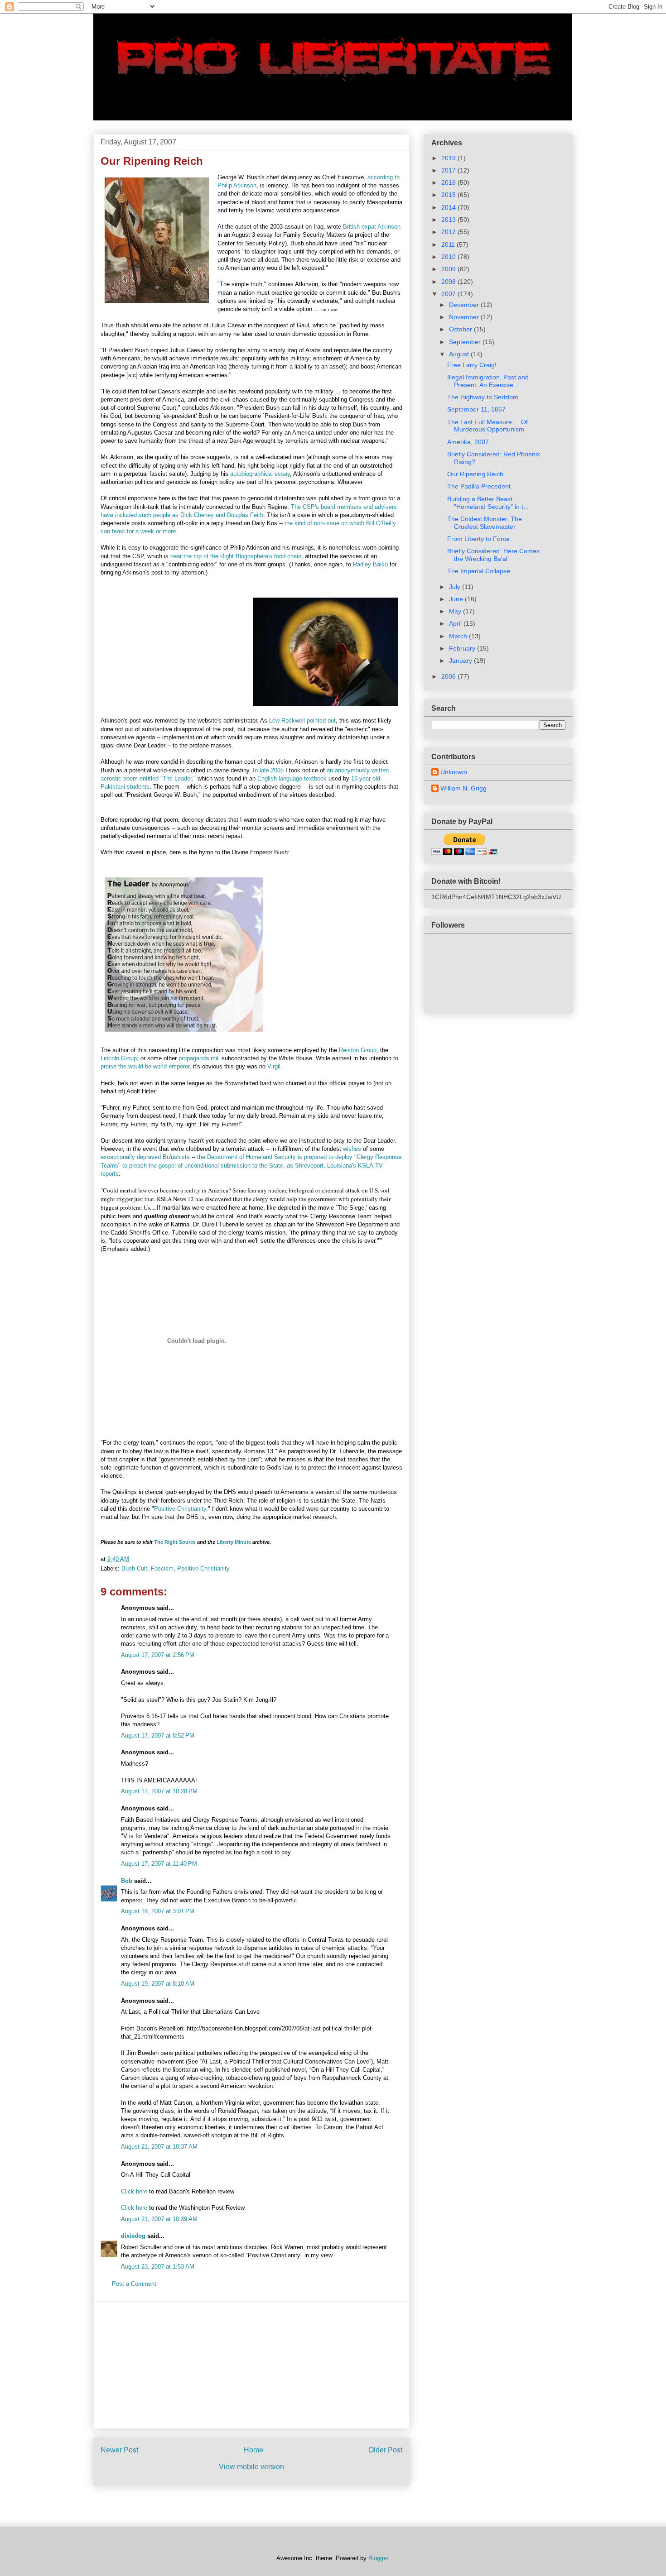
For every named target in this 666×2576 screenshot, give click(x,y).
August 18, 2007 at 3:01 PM (158, 1911)
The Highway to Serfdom (483, 397)
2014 (449, 207)
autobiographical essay (260, 474)
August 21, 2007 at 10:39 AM (159, 2219)
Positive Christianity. (181, 1509)
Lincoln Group (119, 1058)
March (459, 636)
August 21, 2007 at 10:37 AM (159, 2147)
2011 (449, 244)
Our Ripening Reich (475, 474)
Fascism (162, 1568)
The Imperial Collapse (479, 571)
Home (253, 2450)
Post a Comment (134, 2284)
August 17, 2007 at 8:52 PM (158, 1736)
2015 (449, 195)
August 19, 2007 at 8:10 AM (158, 1984)
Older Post (385, 2450)
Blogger (378, 2558)
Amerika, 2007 (468, 442)
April (456, 623)
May (456, 611)
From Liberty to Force (478, 539)
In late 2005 (268, 770)
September (466, 342)
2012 (449, 232)
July (456, 587)
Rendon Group (358, 1050)
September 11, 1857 (476, 409)
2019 (449, 158)
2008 (449, 282)
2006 (449, 676)
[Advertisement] (251, 2365)
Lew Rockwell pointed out (302, 721)
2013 (449, 220)
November (465, 317)
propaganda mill (199, 1058)
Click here (134, 2191)
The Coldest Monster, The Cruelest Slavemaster (485, 523)
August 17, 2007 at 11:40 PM (159, 1864)
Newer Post (119, 2450)
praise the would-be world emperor (145, 1066)
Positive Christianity (203, 1568)
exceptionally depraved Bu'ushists (145, 1157)
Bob (127, 1881)
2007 (449, 294)
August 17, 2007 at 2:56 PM (158, 1655)
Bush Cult (134, 1568)
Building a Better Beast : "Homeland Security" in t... (488, 503)
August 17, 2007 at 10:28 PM (159, 1791)
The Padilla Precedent (479, 486)
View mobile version (251, 2467)
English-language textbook (292, 778)
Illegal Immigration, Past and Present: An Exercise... (488, 381)
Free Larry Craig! (472, 365)
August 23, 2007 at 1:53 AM (158, 2267)
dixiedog (133, 2236)
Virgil (274, 1066)
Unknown (454, 772)
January (461, 661)
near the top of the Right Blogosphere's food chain (236, 556)
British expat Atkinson (372, 227)
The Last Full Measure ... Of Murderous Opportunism (487, 426)
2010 (449, 257)
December (465, 305)
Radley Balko (370, 564)
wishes (352, 1149)
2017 (449, 170)
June (457, 599)
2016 (449, 182)
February (463, 648)
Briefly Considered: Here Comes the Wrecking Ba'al (493, 555)
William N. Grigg (463, 788)
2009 (449, 269)
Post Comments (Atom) (270, 2503)
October (461, 329)
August (460, 354)
